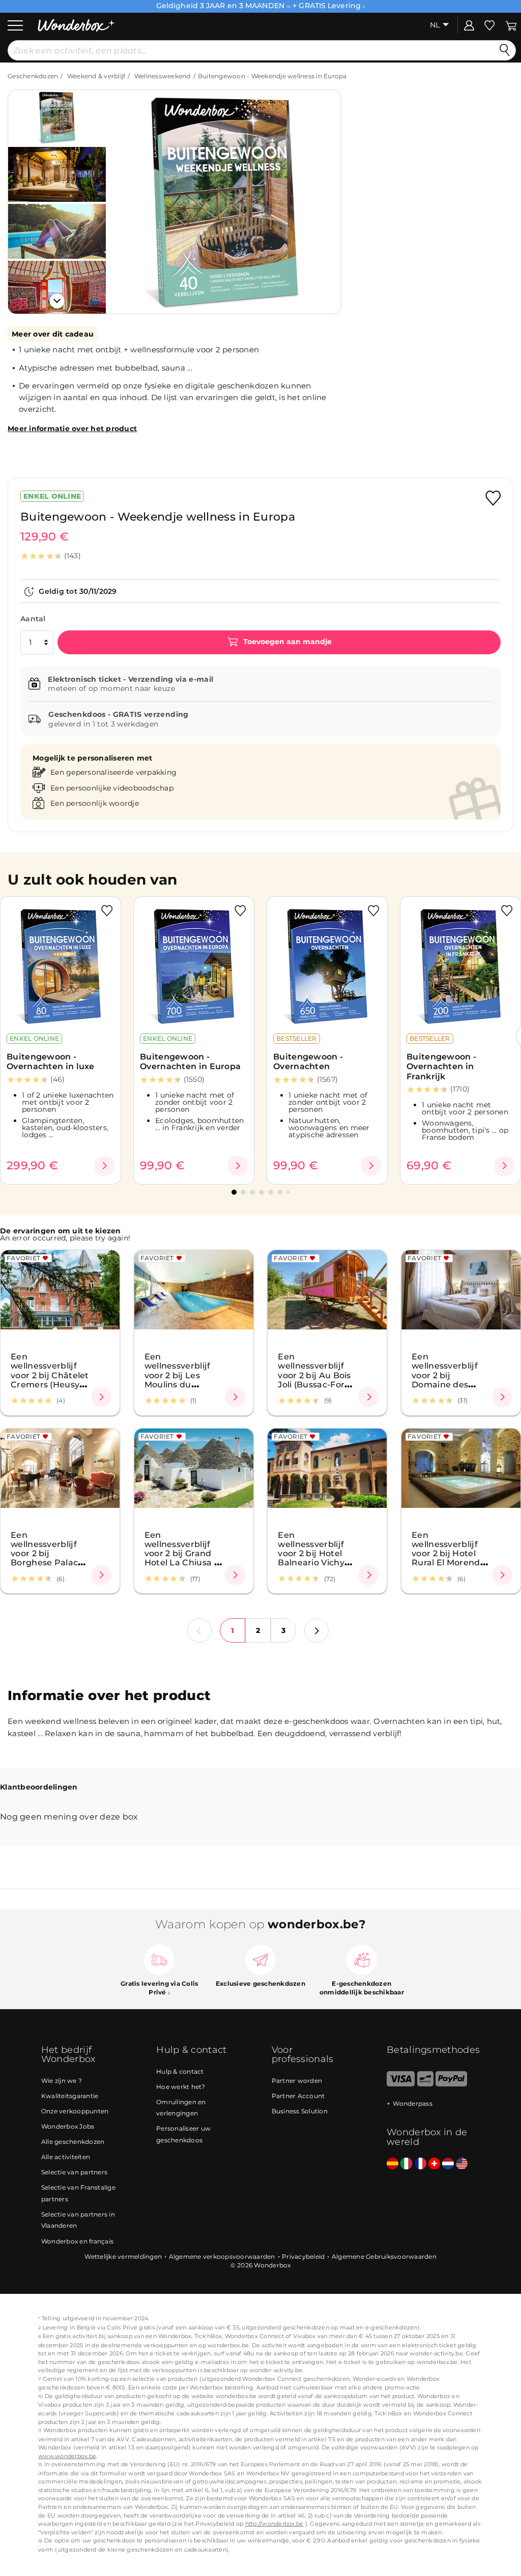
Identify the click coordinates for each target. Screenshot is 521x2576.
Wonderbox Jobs (68, 2126)
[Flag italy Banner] (406, 2164)
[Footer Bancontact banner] (425, 2084)
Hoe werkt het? (181, 2087)
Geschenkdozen (33, 76)
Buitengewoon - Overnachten (308, 1062)
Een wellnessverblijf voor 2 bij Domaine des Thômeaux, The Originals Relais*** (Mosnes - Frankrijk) (449, 1388)
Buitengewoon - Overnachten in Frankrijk (441, 1067)
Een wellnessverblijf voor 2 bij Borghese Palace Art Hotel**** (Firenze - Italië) (47, 1558)
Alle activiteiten (66, 2157)
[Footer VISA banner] (401, 2084)
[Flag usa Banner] (462, 2164)
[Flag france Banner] (421, 2164)
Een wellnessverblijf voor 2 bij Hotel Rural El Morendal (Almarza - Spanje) (450, 1558)
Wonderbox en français (77, 2241)
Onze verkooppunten (75, 2111)
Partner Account (298, 2096)
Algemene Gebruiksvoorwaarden (384, 2256)
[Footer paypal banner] (451, 2084)
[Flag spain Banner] (393, 2164)
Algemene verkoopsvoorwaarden (222, 2256)
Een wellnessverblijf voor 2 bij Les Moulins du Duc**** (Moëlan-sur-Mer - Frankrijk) (179, 1384)
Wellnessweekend (163, 76)
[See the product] (104, 1166)
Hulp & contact (180, 2071)
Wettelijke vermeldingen (123, 2256)
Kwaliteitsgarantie (70, 2096)
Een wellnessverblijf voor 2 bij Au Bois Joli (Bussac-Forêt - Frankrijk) (315, 1375)
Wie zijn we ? (62, 2081)
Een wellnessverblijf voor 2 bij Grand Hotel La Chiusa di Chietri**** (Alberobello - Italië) (183, 1562)
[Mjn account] (469, 25)
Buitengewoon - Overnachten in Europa (190, 1062)
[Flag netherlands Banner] (448, 2164)
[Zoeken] (505, 50)
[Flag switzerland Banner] (434, 2164)
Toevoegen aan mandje (286, 642)
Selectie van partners (74, 2172)
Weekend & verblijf (96, 76)
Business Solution (300, 2111)
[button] (127, 194)
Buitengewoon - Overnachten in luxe (51, 1062)
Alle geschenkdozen (73, 2142)
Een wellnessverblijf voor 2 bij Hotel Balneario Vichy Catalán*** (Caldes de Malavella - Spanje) (316, 1562)
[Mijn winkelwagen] (511, 25)
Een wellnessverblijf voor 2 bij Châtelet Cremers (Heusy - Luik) (50, 1375)
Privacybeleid (303, 2256)
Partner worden (297, 2081)
